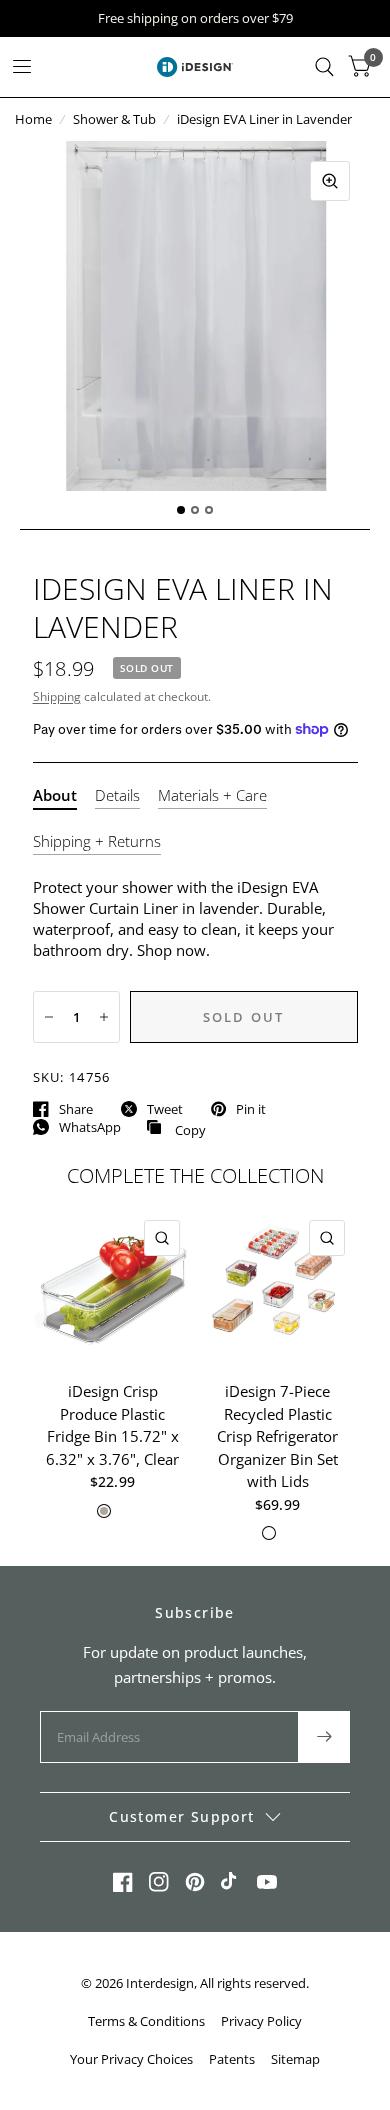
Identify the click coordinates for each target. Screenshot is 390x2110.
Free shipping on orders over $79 (195, 18)
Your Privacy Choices (131, 2059)
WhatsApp (90, 1127)
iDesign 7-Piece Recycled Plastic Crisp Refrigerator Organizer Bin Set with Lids (277, 1436)
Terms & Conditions (146, 2021)
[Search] (324, 67)
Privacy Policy (261, 2021)
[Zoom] (330, 181)
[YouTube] (267, 1882)
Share (76, 1109)
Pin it (251, 1109)
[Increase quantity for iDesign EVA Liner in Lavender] (104, 1017)
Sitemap (295, 2059)
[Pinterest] (195, 1882)
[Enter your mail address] (324, 1737)
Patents (232, 2059)
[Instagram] (159, 1882)
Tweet (165, 1109)
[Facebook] (123, 1882)
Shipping (57, 696)
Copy (176, 1128)
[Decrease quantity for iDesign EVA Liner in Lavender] (49, 1017)
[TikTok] (231, 1882)
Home (33, 119)
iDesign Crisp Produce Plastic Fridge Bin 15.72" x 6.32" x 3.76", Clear (112, 1425)
